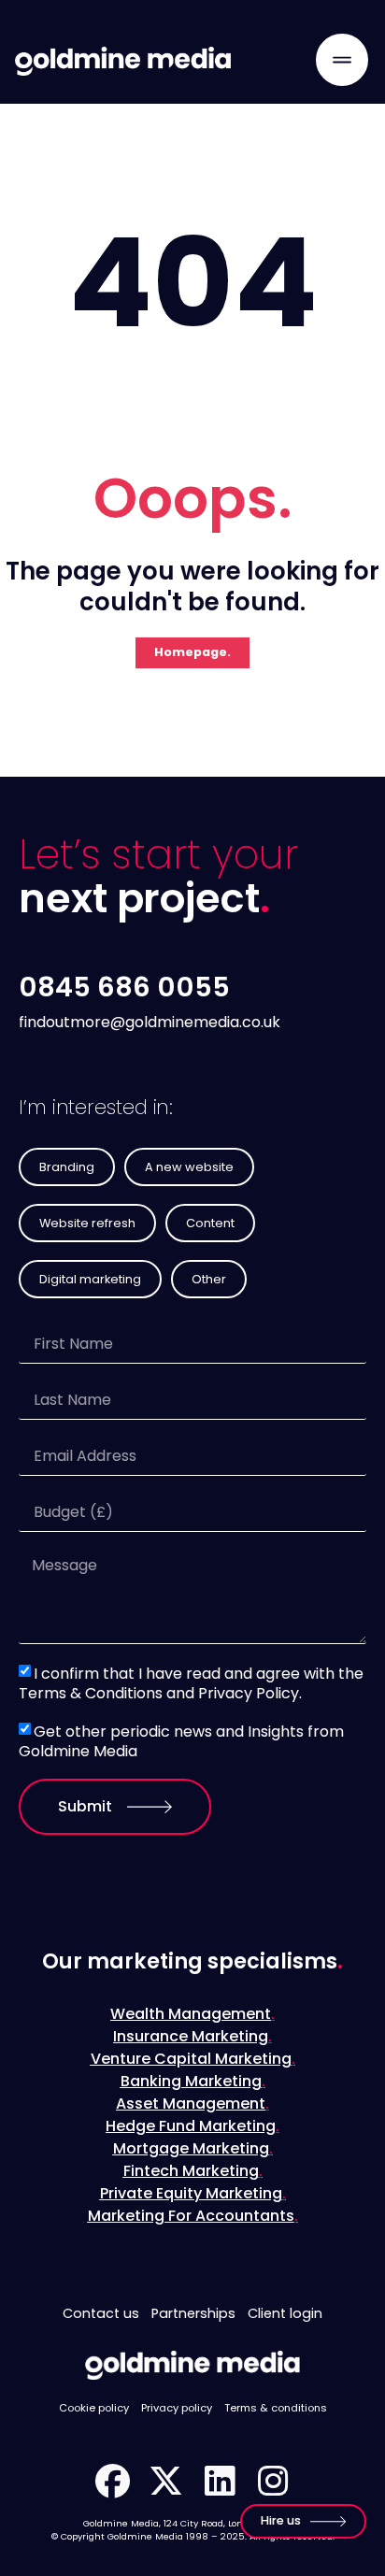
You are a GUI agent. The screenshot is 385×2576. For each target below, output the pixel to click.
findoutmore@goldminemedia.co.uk (150, 1022)
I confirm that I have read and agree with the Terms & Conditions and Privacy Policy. (191, 1683)
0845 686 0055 (124, 987)
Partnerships (193, 2313)
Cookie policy (94, 2408)
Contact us (101, 2313)
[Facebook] (113, 2481)
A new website (189, 1167)
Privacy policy (177, 2408)
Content (210, 1223)
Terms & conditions (276, 2408)
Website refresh (87, 1223)
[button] (342, 60)
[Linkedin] (219, 2481)
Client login (285, 2313)
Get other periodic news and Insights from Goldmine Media (181, 1741)
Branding (67, 1167)
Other (209, 1279)
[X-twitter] (166, 2481)
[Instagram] (272, 2481)
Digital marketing (90, 1279)
